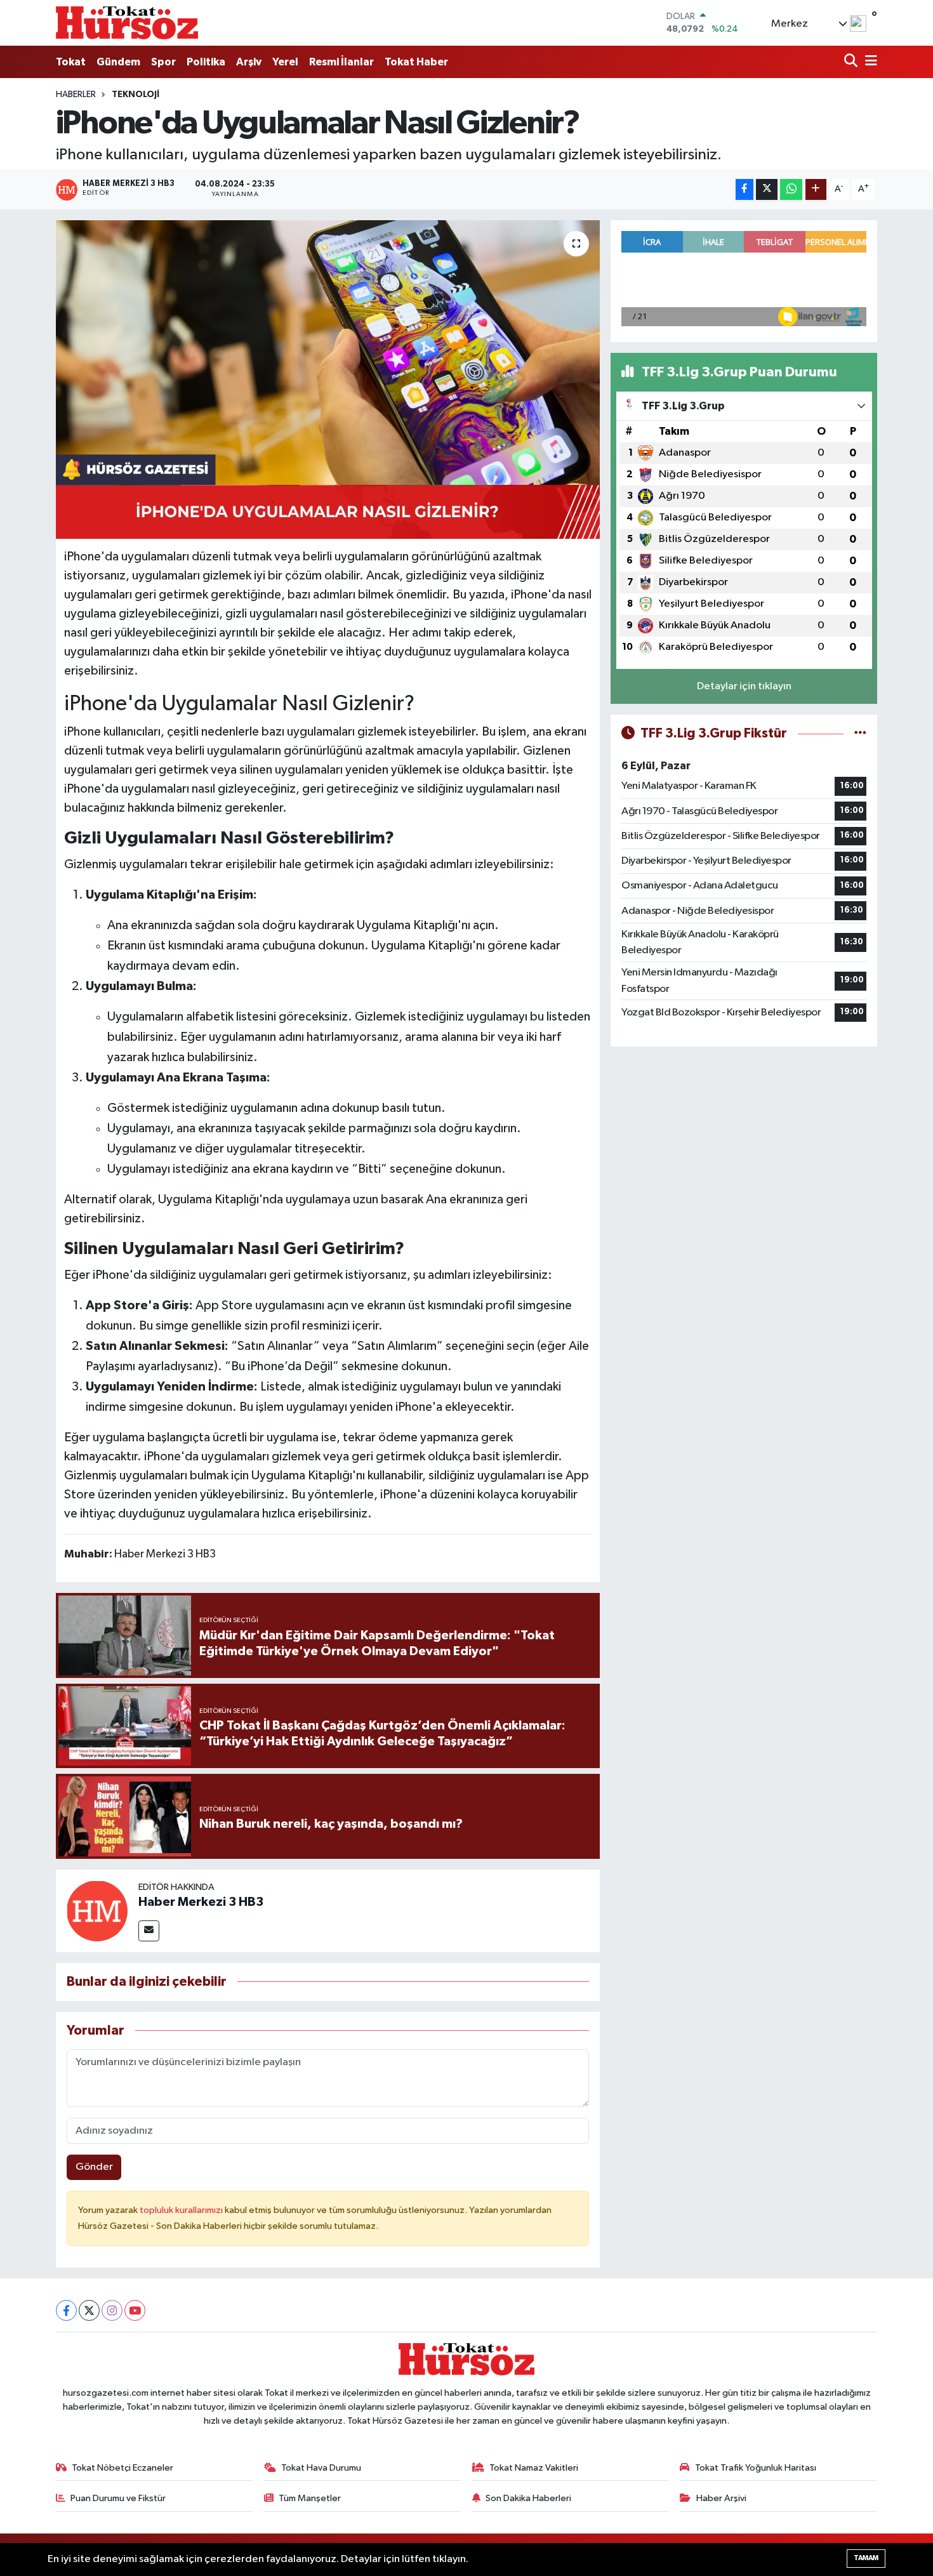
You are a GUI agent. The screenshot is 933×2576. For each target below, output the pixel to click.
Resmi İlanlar (341, 62)
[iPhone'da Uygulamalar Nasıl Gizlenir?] (328, 380)
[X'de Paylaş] (767, 189)
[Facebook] (66, 2310)
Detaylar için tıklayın (744, 686)
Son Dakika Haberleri (528, 2498)
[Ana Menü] (869, 62)
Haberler (76, 95)
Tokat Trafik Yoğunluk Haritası (756, 2468)
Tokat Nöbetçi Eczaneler (122, 2468)
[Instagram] (112, 2310)
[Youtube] (135, 2310)
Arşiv (249, 62)
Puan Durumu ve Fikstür (118, 2498)
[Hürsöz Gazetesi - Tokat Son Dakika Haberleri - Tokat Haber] (127, 23)
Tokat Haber (416, 62)
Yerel (285, 62)
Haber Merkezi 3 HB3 (201, 1902)
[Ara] (852, 62)
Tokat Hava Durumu (321, 2468)
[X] (89, 2310)
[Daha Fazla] (816, 189)
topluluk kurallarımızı (182, 2210)
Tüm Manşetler (310, 2498)
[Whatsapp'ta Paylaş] (791, 189)
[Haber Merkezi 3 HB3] (97, 1911)
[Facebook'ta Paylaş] (744, 189)
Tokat (71, 62)
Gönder (94, 2167)
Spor (163, 62)
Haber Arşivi (721, 2498)
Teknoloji (136, 95)
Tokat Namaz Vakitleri (534, 2468)
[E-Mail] (149, 1931)
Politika (206, 62)
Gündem (118, 62)
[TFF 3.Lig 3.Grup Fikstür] (860, 733)
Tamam (866, 2558)
